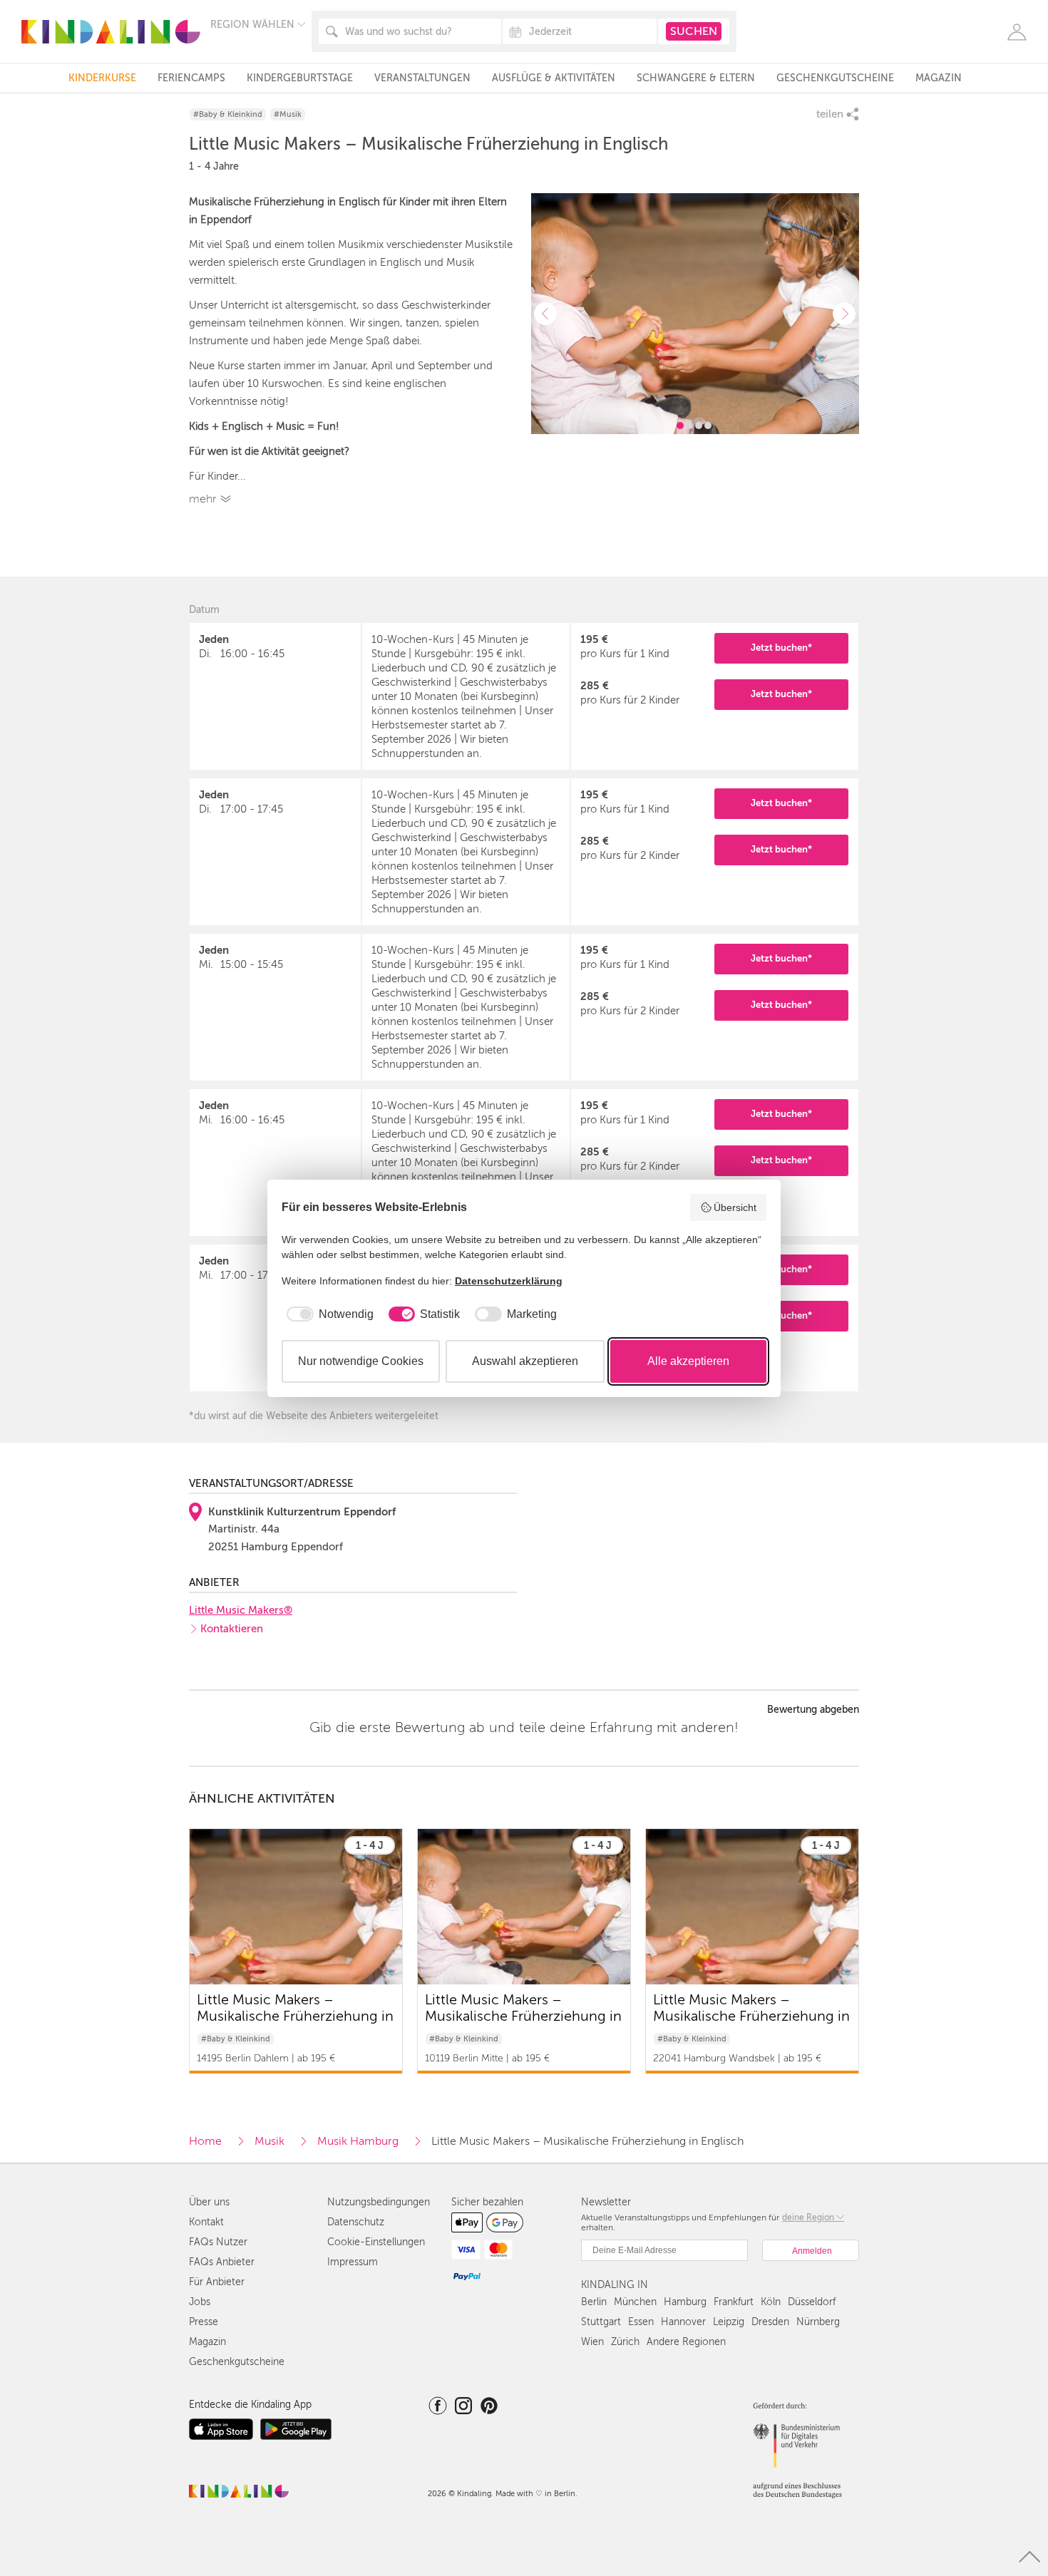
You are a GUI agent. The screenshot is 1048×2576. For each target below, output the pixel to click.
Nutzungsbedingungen (379, 2202)
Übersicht (735, 1207)
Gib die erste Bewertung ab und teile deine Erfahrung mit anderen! (524, 1728)
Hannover (683, 2322)
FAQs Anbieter (222, 2262)
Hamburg (685, 2302)
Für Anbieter (217, 2282)
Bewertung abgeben (813, 1710)
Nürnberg (818, 2322)
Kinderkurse (102, 78)
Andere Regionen (686, 2342)
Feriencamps (191, 78)
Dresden (770, 2322)
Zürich (625, 2342)
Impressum (353, 2262)
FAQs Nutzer (218, 2242)
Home (205, 2141)
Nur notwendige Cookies (361, 1361)
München (635, 2302)
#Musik (288, 114)
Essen (641, 2322)
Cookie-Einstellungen (376, 2242)
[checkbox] (328, 1314)
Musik (269, 2141)
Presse (204, 2322)
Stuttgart (601, 2322)
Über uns (209, 2202)
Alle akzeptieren (688, 1361)
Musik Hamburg (358, 2141)
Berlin (594, 2302)
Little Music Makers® (241, 1610)
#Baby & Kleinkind (228, 114)
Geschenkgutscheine (835, 78)
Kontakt (206, 2222)
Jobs (200, 2302)
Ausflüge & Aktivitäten (554, 78)
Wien (592, 2342)
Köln (771, 2302)
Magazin (939, 78)
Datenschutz (356, 2222)
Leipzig (729, 2322)
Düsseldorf (812, 2302)
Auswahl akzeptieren (525, 1361)
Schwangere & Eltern (696, 78)
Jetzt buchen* (781, 648)
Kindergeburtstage (300, 78)
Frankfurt (734, 2302)
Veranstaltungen (422, 78)
